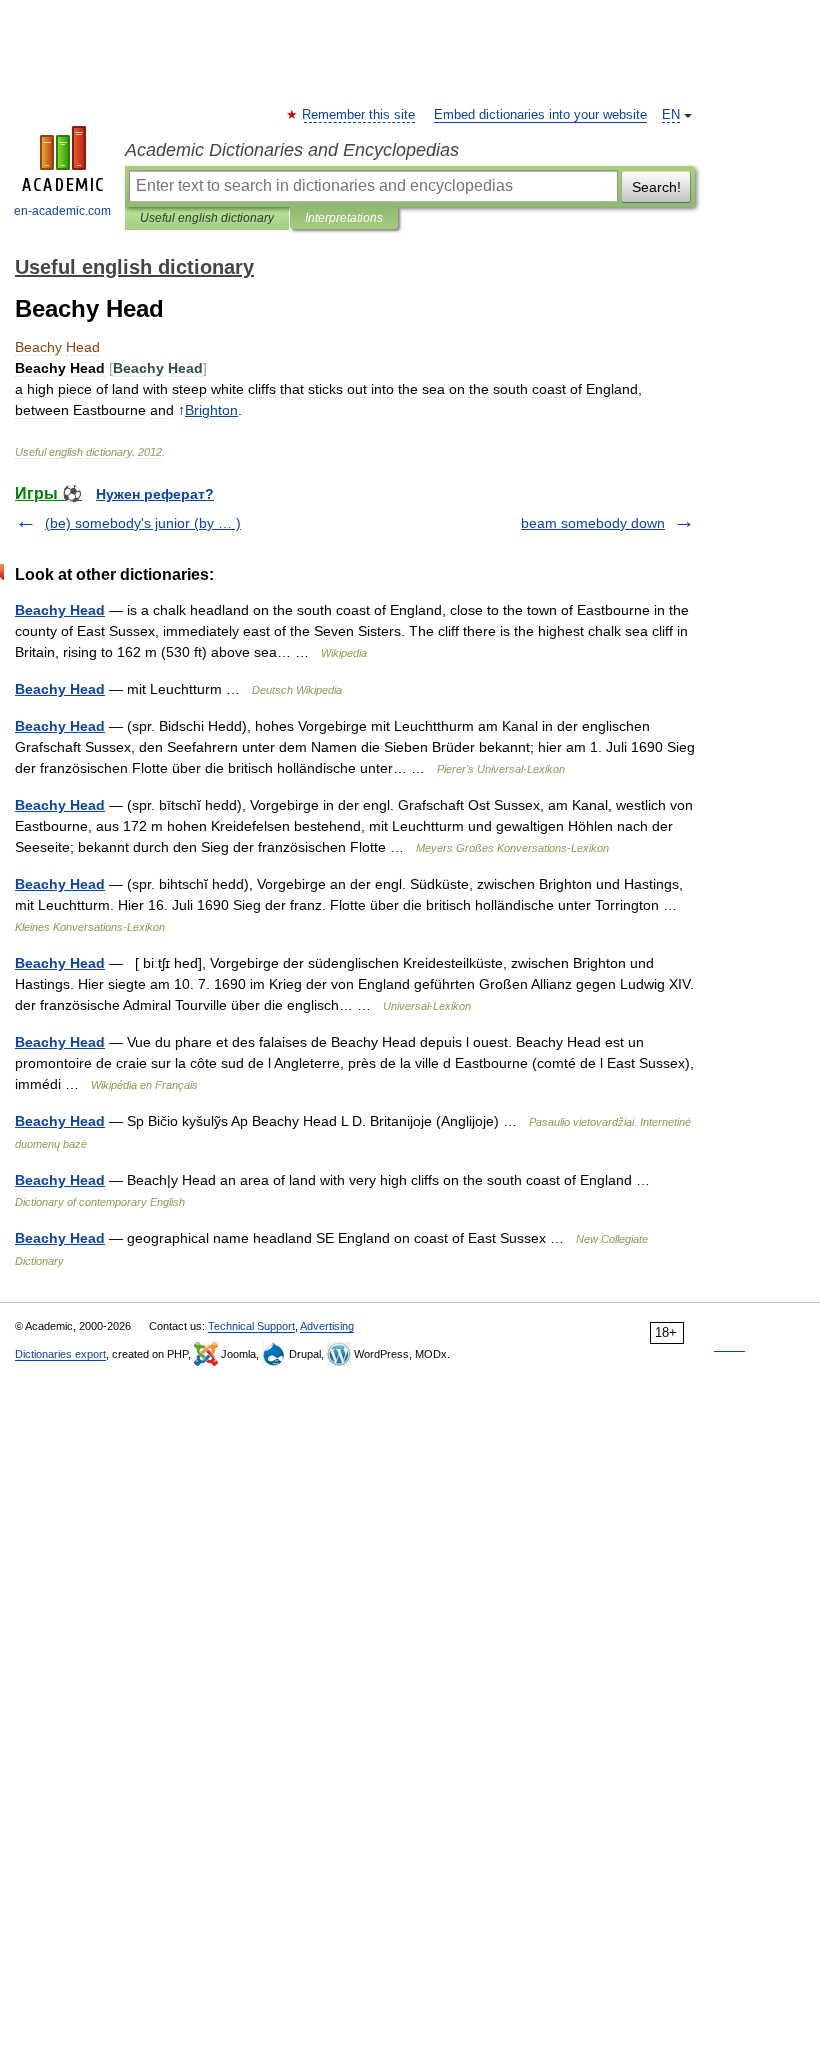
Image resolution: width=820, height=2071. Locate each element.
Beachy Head (60, 610)
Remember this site (359, 115)
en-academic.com (62, 211)
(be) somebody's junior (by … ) (143, 523)
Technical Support (251, 1326)
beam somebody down (593, 523)
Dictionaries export (60, 1354)
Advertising (327, 1326)
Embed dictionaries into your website (540, 115)
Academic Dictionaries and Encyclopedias (292, 150)
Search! (656, 187)
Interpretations (344, 218)
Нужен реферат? (155, 494)
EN (671, 115)
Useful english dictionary (207, 218)
